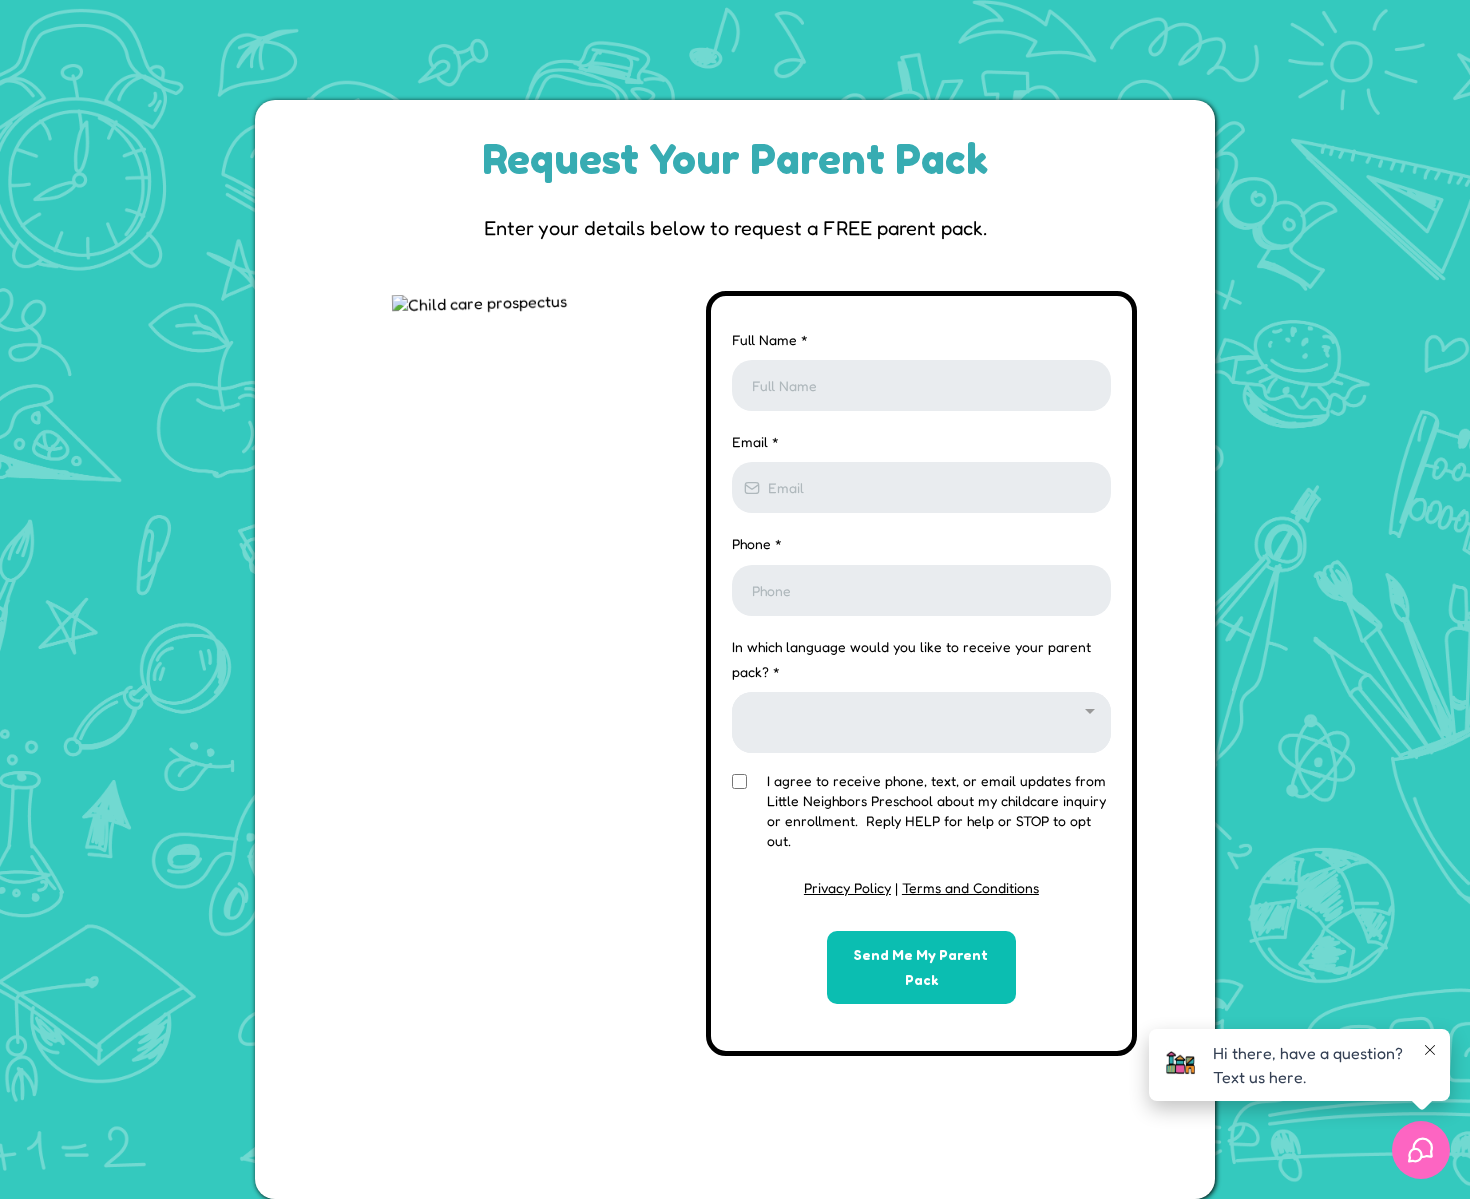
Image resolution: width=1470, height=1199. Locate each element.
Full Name (770, 339)
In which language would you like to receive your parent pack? (911, 659)
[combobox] (921, 722)
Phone (757, 543)
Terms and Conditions (970, 887)
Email (755, 441)
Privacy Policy (847, 887)
